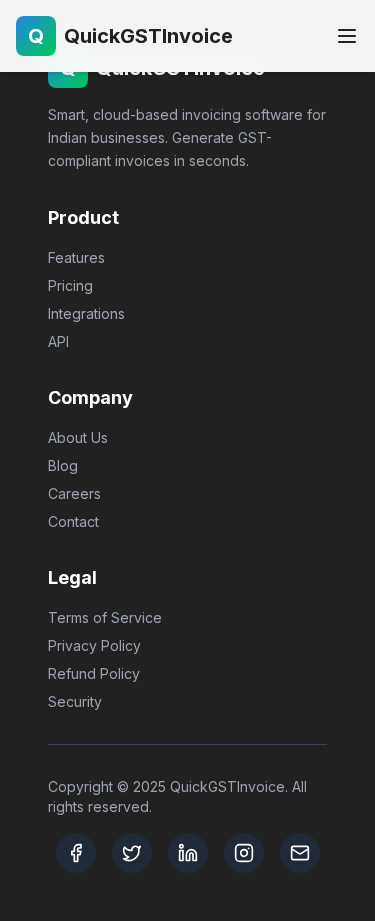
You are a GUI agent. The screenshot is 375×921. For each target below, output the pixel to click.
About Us (78, 437)
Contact (73, 521)
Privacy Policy (94, 645)
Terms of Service (105, 617)
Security (75, 701)
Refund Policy (94, 673)
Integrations (86, 313)
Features (76, 257)
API (58, 341)
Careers (74, 493)
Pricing (70, 285)
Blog (63, 465)
